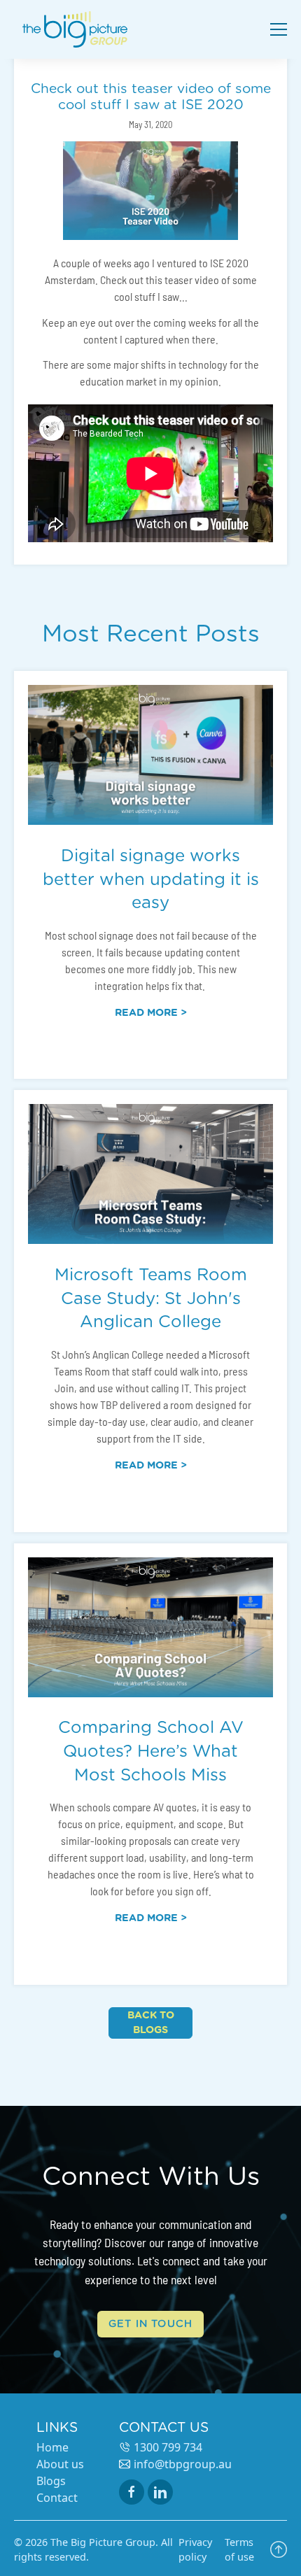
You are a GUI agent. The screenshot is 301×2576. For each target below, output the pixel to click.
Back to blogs (151, 2023)
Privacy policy (195, 2550)
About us (60, 2464)
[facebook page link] (132, 2492)
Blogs (51, 2481)
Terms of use (239, 2550)
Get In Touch (150, 2324)
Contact (57, 2498)
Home (52, 2447)
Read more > (151, 1013)
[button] (276, 29)
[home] (78, 29)
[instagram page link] (160, 2492)
